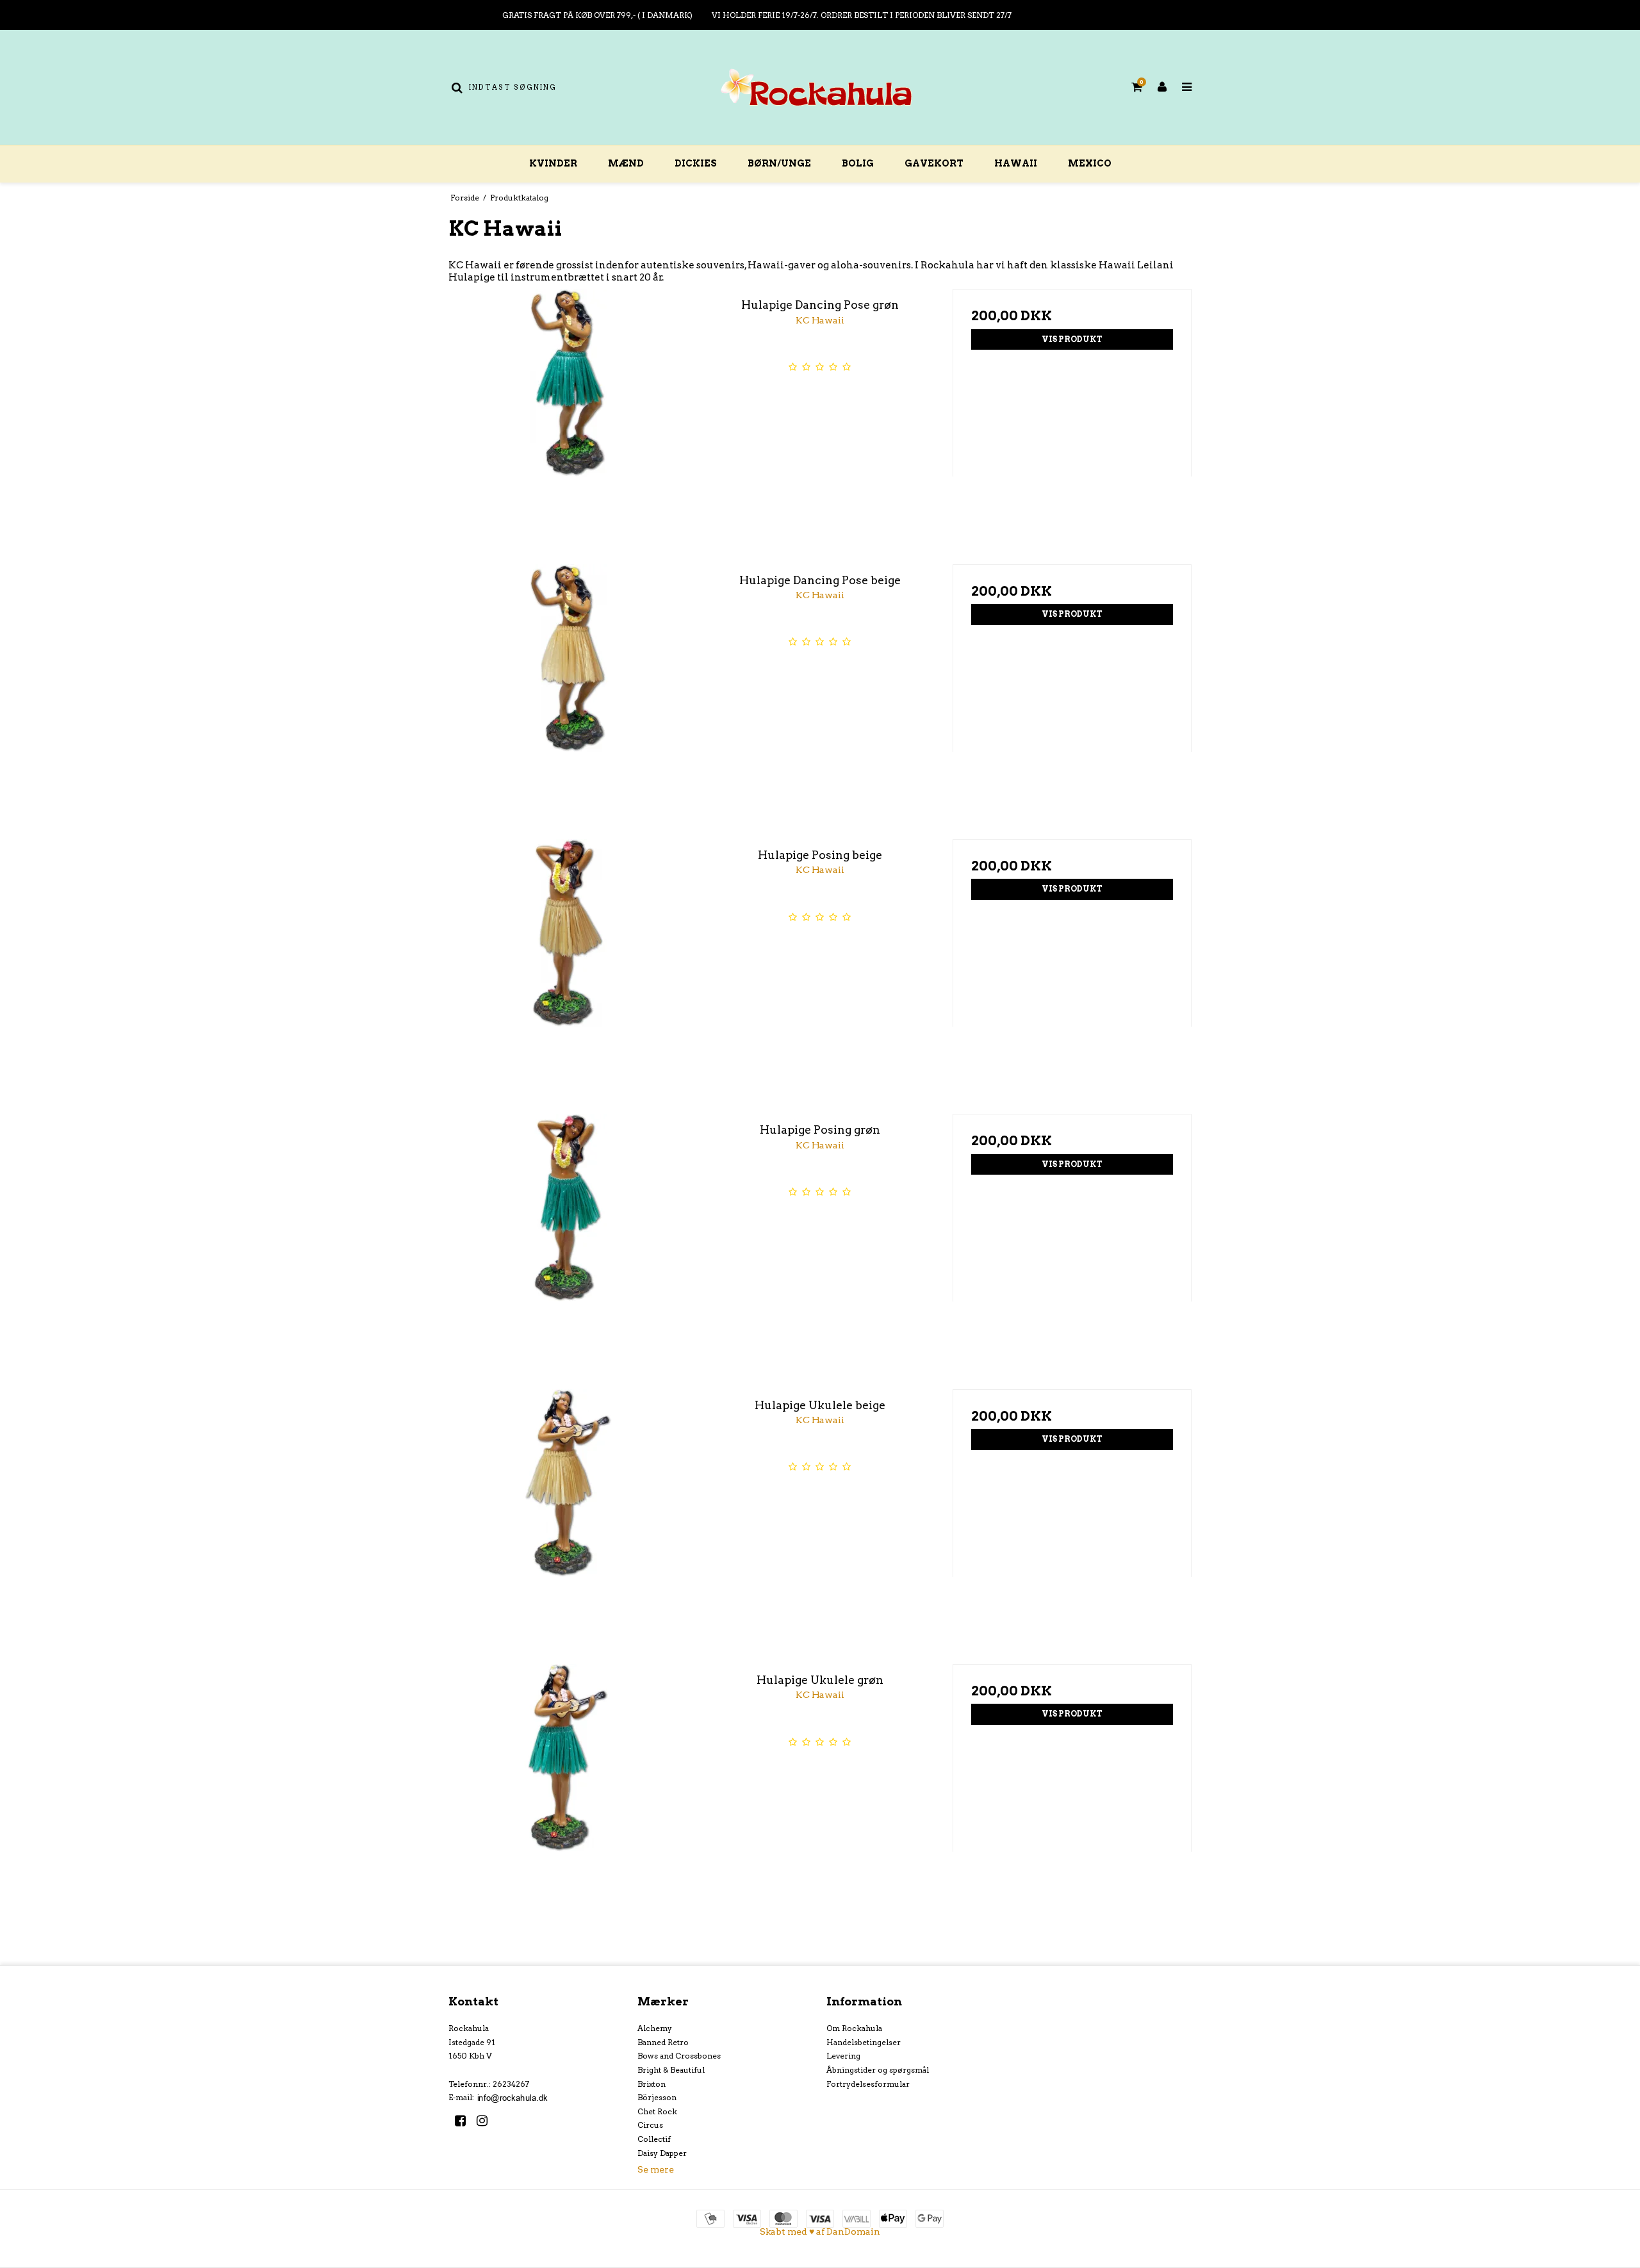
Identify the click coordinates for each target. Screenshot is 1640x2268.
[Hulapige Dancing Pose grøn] (568, 408)
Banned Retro (663, 2042)
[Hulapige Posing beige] (568, 959)
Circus (650, 2125)
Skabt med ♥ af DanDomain (820, 2231)
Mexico (1090, 163)
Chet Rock (657, 2111)
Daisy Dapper (662, 2153)
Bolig (858, 163)
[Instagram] (487, 2121)
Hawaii (1016, 163)
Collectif (654, 2139)
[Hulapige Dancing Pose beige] (568, 684)
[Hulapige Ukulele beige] (568, 1509)
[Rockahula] (820, 87)
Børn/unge (779, 163)
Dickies (696, 163)
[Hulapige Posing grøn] (568, 1233)
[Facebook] (465, 2121)
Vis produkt (1072, 339)
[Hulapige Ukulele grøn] (568, 1783)
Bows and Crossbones (679, 2056)
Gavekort (934, 163)
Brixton (652, 2084)
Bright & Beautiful (671, 2070)
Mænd (626, 163)
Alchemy (655, 2028)
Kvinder (553, 163)
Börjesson (657, 2097)
